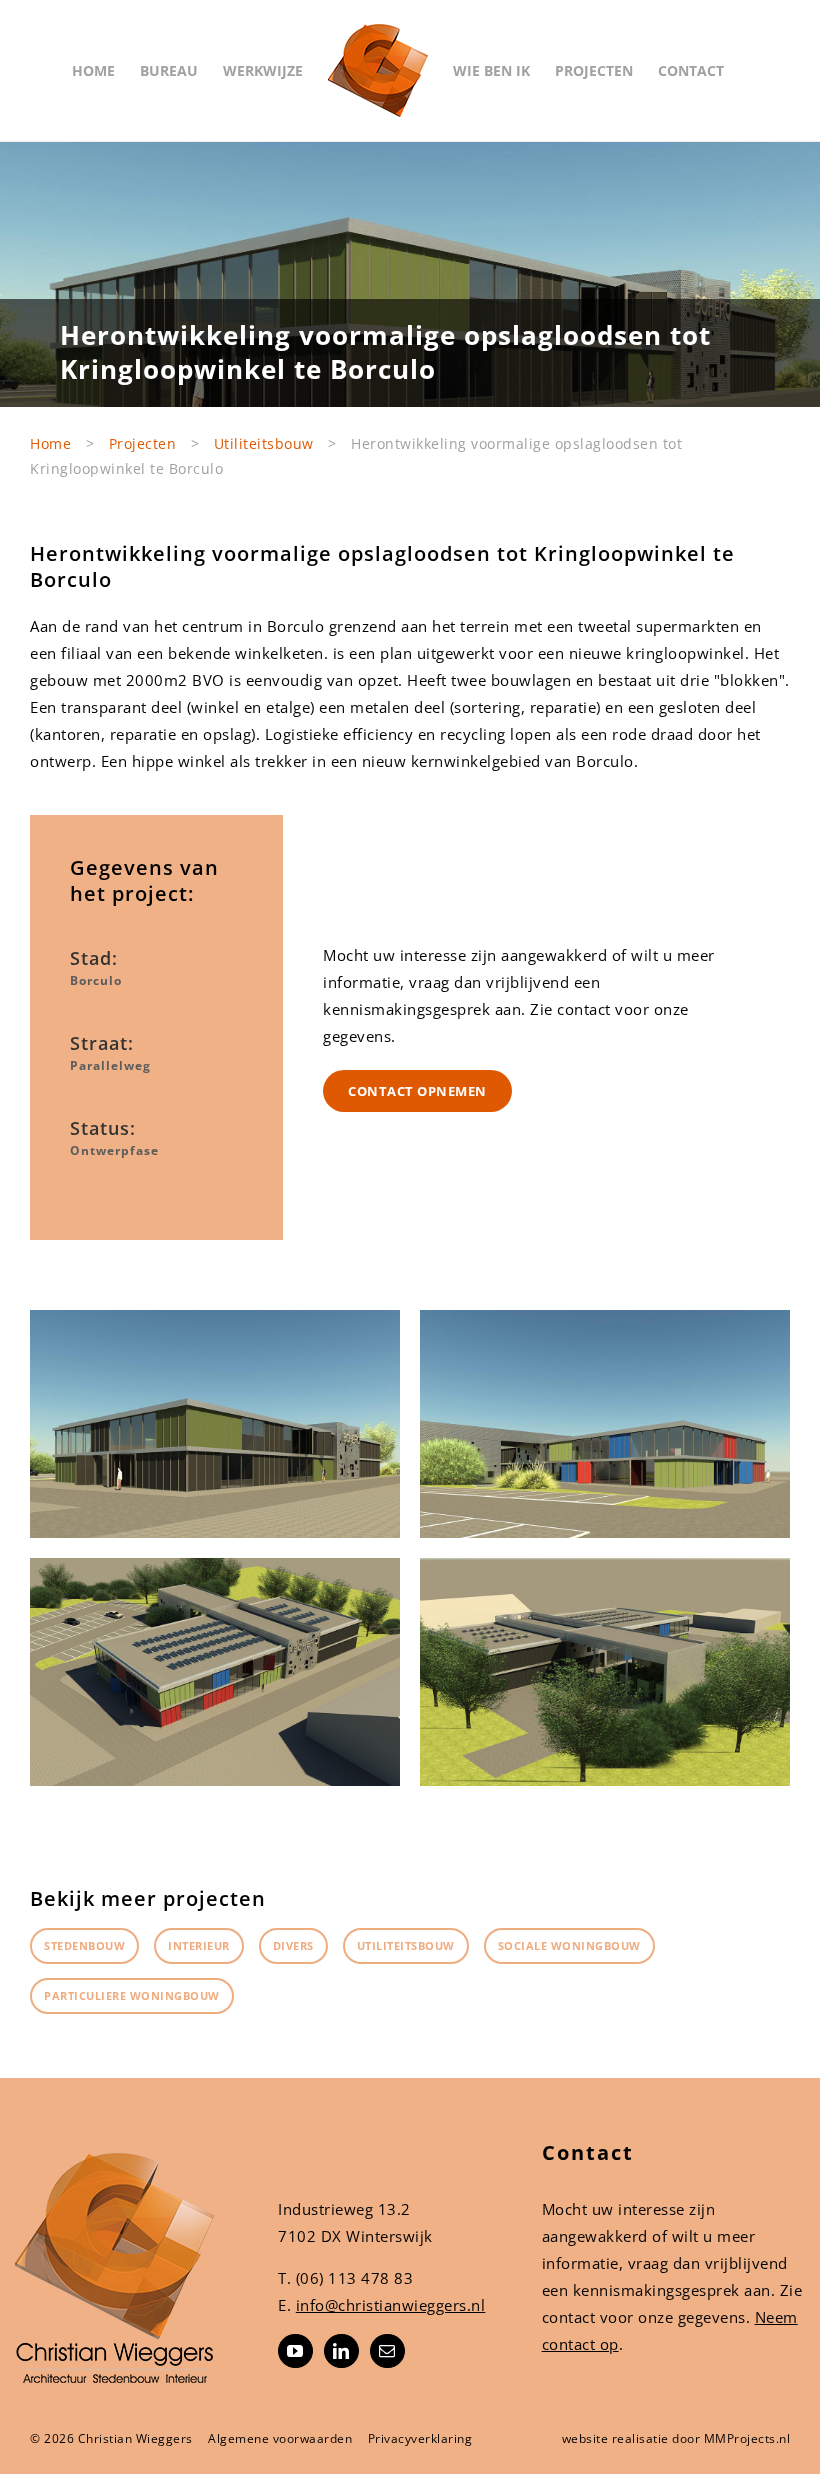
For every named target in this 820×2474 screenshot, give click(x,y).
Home (50, 443)
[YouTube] (295, 2351)
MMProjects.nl (747, 2438)
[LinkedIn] (341, 2351)
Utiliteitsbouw (264, 443)
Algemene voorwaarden (280, 2438)
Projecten (143, 443)
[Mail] (387, 2351)
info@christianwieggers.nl (391, 2305)
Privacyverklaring (420, 2438)
